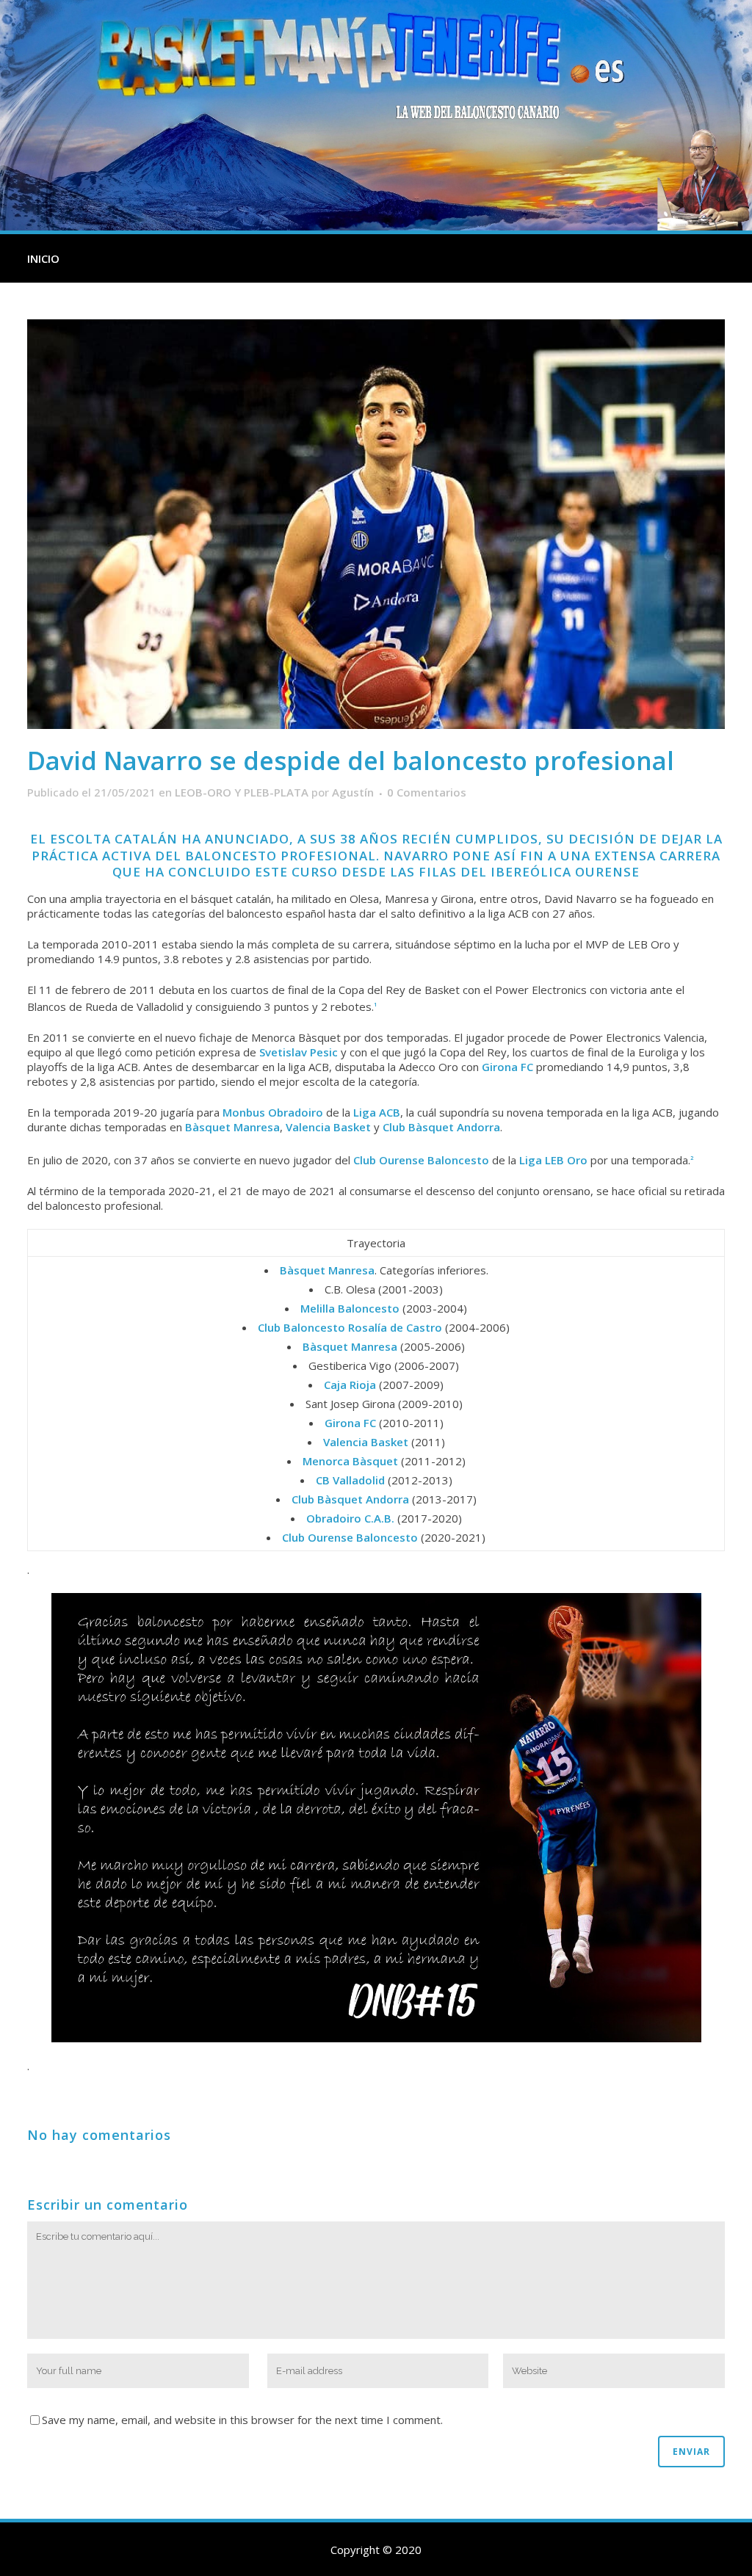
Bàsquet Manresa (232, 1127)
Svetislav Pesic (299, 1052)
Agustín (353, 792)
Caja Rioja (350, 1385)
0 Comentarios (427, 792)
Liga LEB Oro (553, 1160)
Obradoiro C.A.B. (350, 1518)
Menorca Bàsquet (350, 1461)
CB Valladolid (350, 1480)
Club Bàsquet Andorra (441, 1127)
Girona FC (507, 1067)
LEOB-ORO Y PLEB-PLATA (242, 792)
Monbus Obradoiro (273, 1112)
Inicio (43, 258)
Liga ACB (377, 1112)
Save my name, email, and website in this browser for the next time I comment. (242, 2420)
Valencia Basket (328, 1127)
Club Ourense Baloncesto (421, 1160)
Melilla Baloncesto (350, 1308)
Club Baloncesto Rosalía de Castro (350, 1327)
